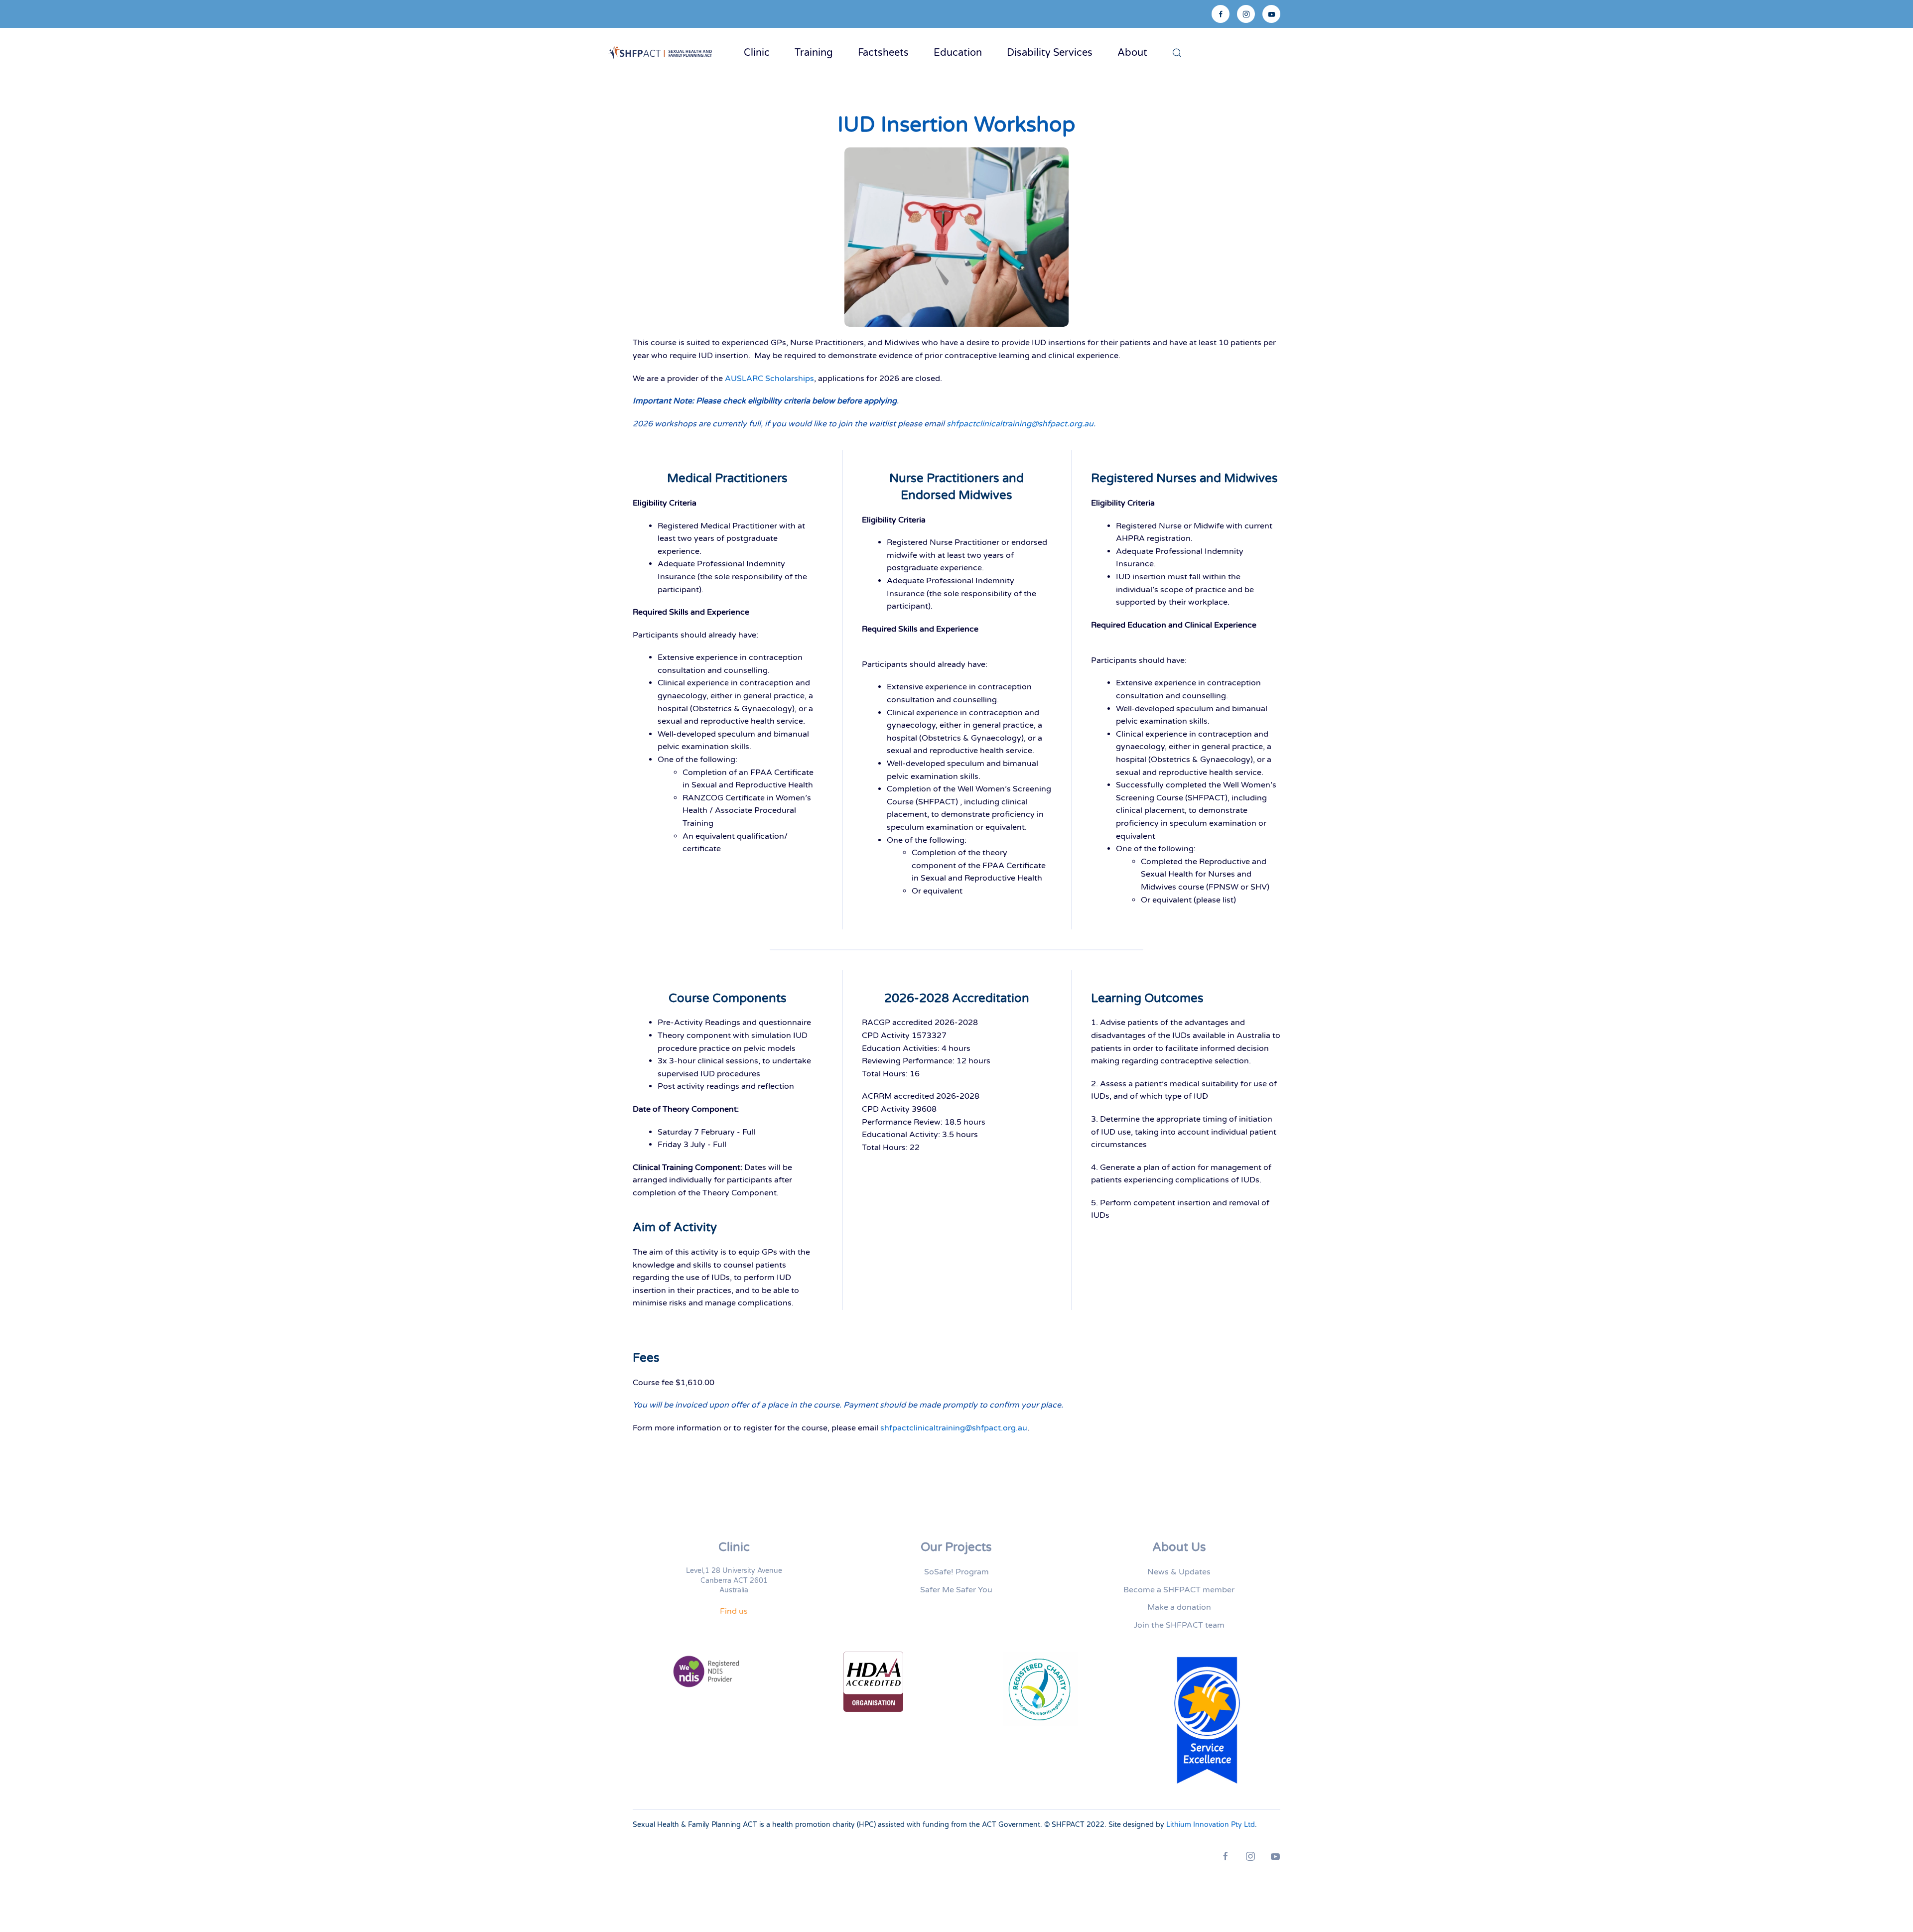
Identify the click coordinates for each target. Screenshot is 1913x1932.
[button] (1177, 53)
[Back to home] (663, 53)
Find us (734, 1611)
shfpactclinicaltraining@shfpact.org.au (1020, 424)
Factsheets (883, 53)
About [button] (1132, 53)
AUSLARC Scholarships (769, 379)
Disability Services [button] (1050, 53)
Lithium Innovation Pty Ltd (1211, 1825)
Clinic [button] (757, 53)
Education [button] (958, 53)
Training (814, 53)
